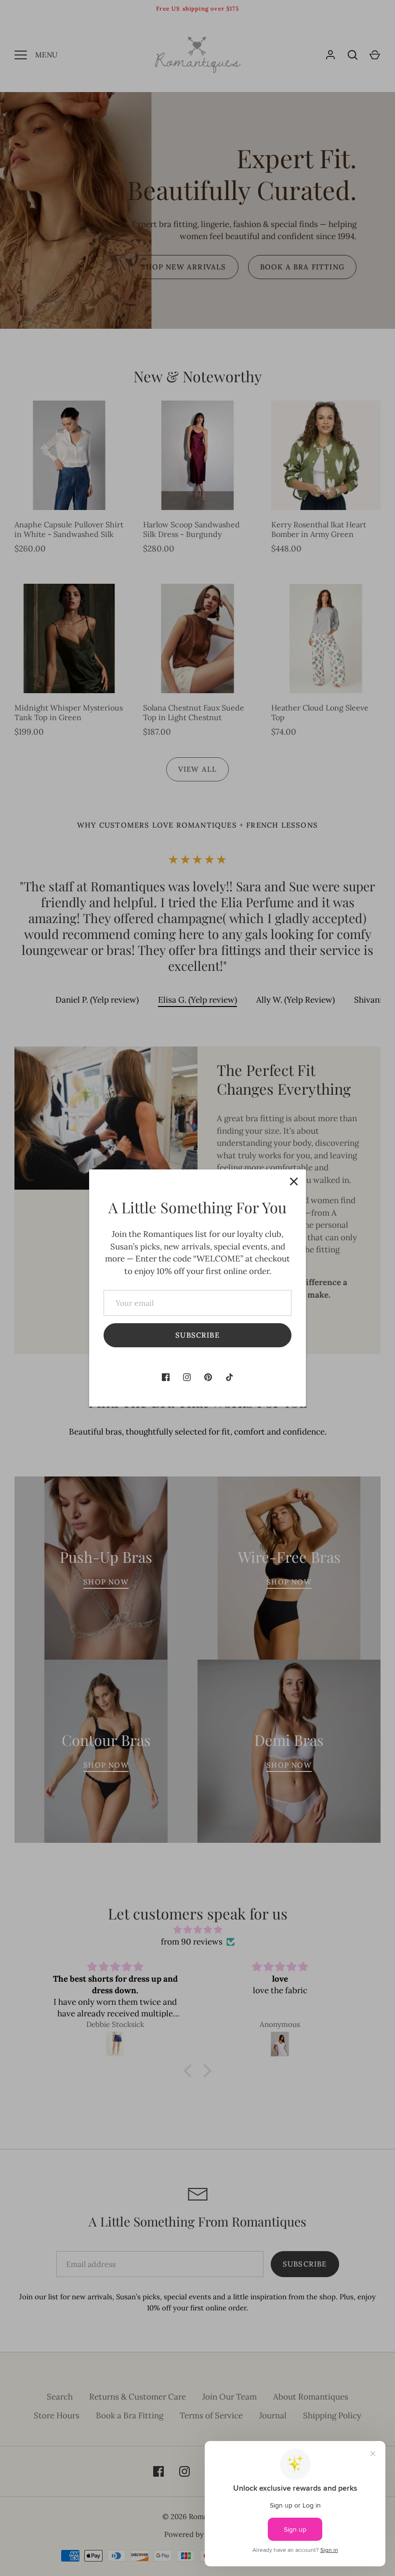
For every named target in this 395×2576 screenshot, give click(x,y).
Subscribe (197, 1335)
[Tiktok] (229, 1377)
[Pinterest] (208, 1377)
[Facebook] (166, 1377)
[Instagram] (187, 1377)
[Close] (294, 1181)
